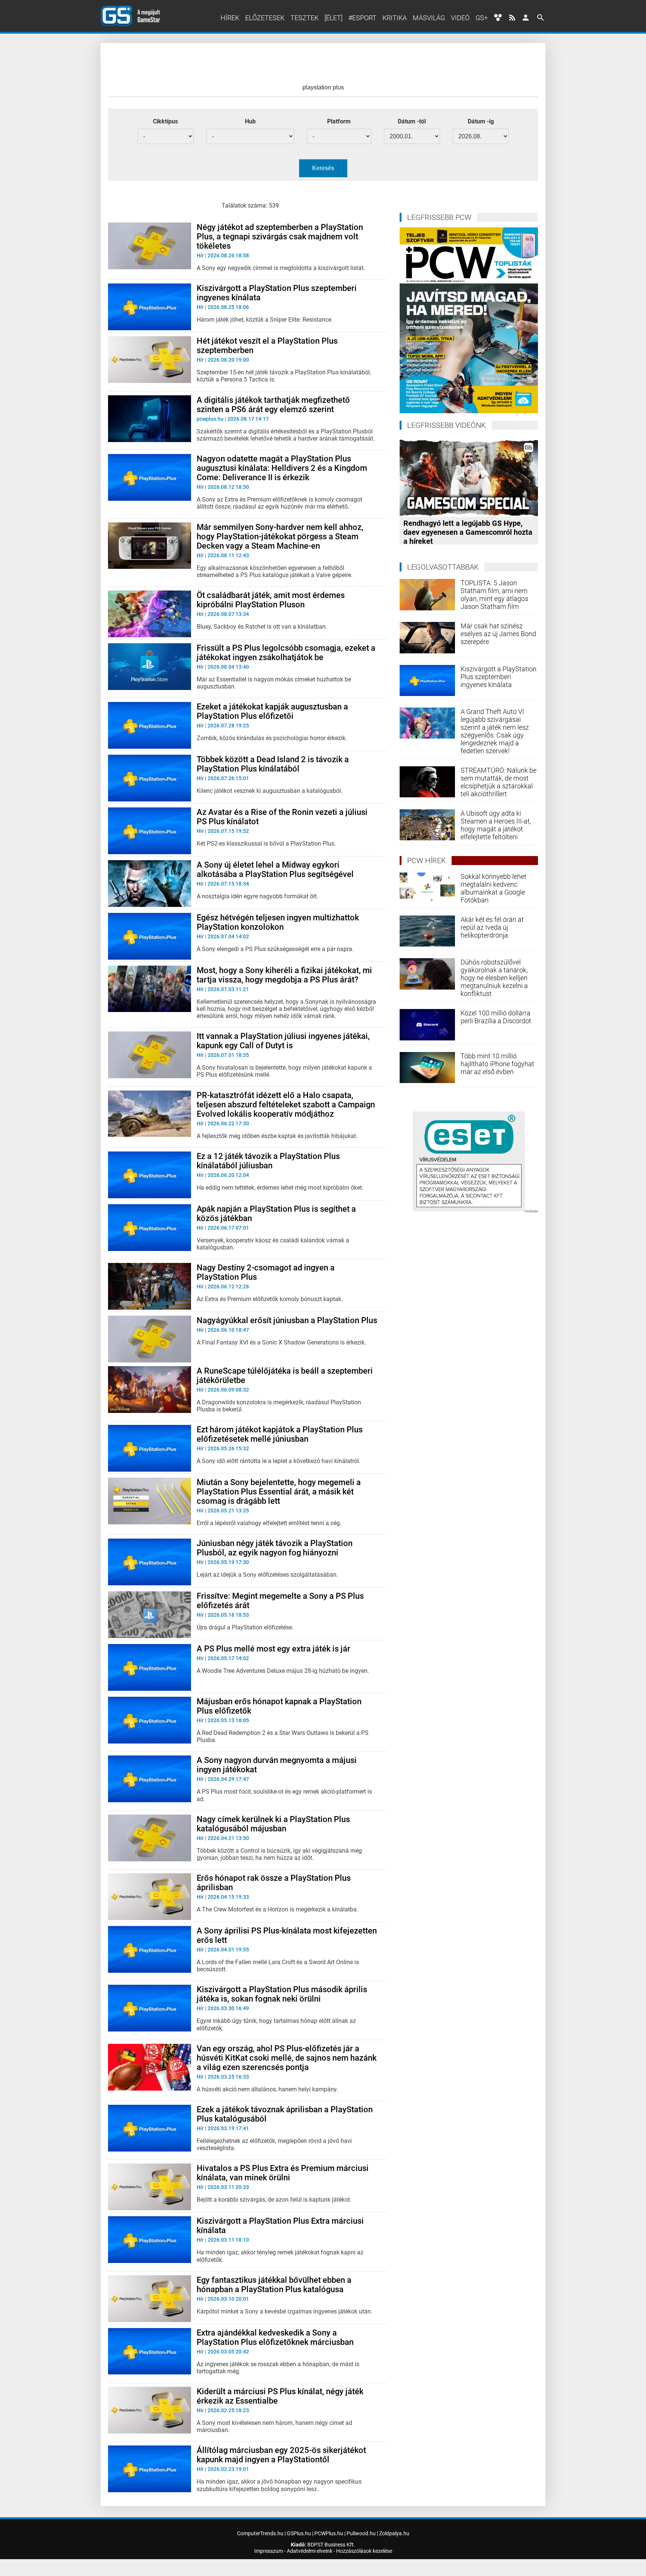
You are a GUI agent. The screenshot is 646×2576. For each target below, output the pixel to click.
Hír (200, 255)
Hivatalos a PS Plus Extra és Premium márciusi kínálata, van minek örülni (283, 2173)
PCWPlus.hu (329, 2533)
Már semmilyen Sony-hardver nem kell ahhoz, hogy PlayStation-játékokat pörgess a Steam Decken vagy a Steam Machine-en (280, 536)
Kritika (395, 18)
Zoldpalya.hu (394, 2533)
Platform (339, 121)
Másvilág (429, 18)
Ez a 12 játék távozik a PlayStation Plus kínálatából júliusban (268, 1161)
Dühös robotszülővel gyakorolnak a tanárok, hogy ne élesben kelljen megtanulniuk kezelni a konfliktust (494, 978)
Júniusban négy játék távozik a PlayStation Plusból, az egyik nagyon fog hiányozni (275, 1548)
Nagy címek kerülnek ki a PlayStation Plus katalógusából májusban (273, 1824)
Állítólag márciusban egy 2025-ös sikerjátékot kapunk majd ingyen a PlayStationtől (281, 2455)
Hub (250, 121)
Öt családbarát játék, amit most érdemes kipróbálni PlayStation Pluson (271, 600)
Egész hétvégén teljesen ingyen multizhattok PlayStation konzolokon (278, 922)
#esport (362, 18)
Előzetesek (265, 18)
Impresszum (269, 2551)
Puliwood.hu (361, 2533)
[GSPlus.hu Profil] (526, 18)
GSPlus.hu (299, 2533)
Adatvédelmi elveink (310, 2551)
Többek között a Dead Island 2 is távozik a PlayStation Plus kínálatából (273, 764)
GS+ (482, 18)
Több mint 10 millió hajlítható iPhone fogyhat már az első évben (497, 1064)
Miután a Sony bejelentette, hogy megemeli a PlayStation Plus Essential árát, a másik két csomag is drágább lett (279, 1492)
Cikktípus (165, 121)
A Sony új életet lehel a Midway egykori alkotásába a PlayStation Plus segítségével (275, 870)
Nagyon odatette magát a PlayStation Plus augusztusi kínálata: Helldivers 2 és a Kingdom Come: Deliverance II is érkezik (282, 468)
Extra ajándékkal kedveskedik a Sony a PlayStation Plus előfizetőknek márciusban (275, 2337)
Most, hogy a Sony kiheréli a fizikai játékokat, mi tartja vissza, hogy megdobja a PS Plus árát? (284, 975)
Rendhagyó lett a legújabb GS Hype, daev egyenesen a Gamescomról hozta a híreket (468, 532)
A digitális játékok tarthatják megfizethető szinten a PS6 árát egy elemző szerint (273, 405)
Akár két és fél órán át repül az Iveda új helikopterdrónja (492, 927)
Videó (460, 18)
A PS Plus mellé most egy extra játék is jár (273, 1649)
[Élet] (333, 18)
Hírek (230, 18)
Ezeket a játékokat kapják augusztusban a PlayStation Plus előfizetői (272, 711)
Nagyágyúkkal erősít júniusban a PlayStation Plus (287, 1320)
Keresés (323, 168)
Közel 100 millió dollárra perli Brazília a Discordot (496, 1017)
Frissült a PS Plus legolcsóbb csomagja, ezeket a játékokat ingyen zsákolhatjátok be (286, 653)
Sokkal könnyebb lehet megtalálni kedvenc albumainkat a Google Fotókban (493, 888)
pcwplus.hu (210, 419)
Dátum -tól (412, 121)
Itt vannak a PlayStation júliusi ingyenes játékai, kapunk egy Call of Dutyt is (283, 1041)
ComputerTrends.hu (260, 2533)
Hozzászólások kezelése (364, 2551)
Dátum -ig (481, 121)
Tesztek (304, 18)
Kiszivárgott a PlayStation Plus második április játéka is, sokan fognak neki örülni (282, 1994)
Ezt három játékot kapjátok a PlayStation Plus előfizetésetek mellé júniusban (280, 1434)
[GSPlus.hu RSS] (512, 18)
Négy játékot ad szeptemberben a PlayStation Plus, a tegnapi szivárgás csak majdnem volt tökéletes (280, 237)
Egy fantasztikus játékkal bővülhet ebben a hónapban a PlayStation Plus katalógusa (274, 2285)
